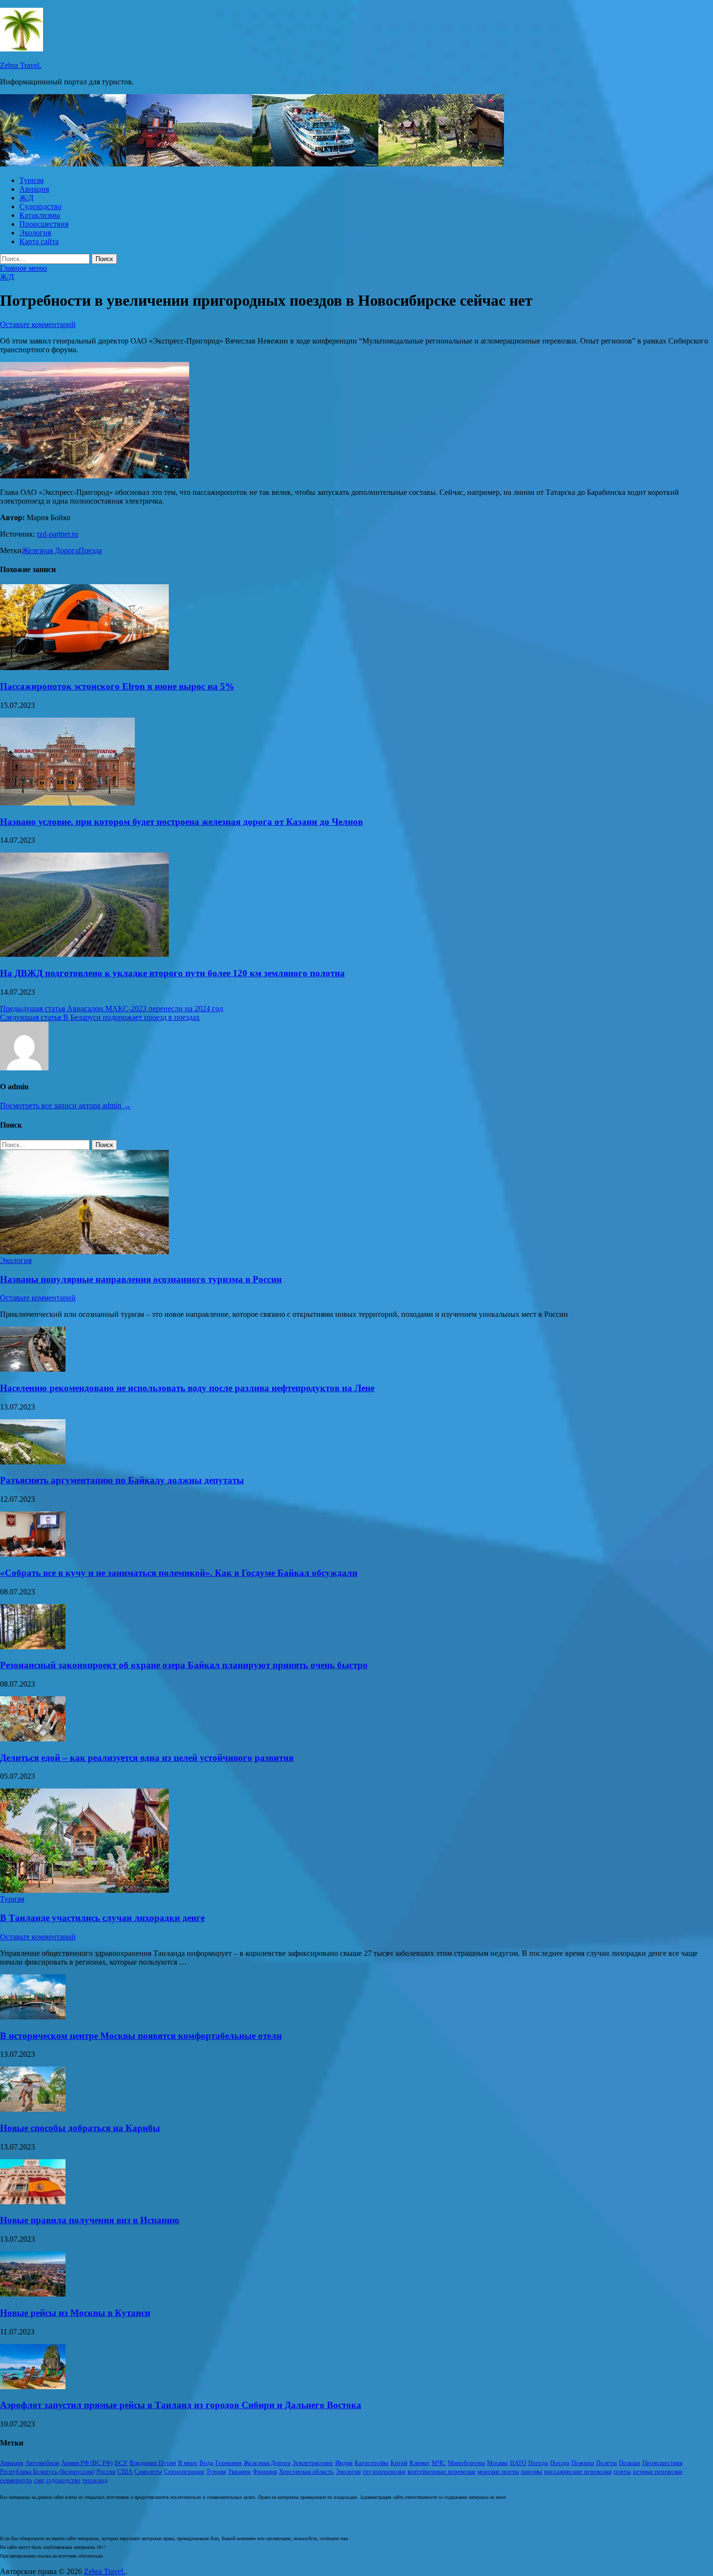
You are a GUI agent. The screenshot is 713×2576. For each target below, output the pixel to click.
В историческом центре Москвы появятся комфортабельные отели (141, 2036)
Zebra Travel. (21, 65)
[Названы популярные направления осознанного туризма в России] (84, 1252)
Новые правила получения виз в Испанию (90, 2220)
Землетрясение (313, 2463)
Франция (265, 2471)
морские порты (498, 2471)
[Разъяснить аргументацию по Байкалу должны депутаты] (33, 1462)
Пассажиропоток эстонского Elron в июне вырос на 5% (117, 686)
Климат (420, 2463)
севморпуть (16, 2480)
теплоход (95, 2480)
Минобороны (466, 2463)
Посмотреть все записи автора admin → (65, 1106)
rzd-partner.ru (57, 534)
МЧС (439, 2463)
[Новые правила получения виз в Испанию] (33, 2202)
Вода (206, 2463)
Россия (106, 2471)
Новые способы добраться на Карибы (80, 2128)
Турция (216, 2471)
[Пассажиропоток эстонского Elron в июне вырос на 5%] (84, 667)
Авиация (34, 189)
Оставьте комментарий (38, 324)
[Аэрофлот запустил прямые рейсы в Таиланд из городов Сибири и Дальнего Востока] (33, 2387)
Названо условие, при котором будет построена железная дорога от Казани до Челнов (181, 822)
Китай (399, 2463)
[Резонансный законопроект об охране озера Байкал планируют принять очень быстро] (33, 1647)
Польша (630, 2463)
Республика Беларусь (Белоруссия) (47, 2471)
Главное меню (24, 268)
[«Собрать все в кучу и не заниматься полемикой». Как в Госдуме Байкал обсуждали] (33, 1554)
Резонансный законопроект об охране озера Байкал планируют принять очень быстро (184, 1665)
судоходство (63, 2480)
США (125, 2471)
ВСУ (121, 2463)
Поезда (90, 550)
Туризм (32, 180)
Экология (35, 233)
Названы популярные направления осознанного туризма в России (141, 1279)
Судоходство (41, 206)
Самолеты (148, 2471)
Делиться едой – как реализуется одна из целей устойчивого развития (147, 1758)
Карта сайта (39, 241)
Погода (538, 2463)
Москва (497, 2463)
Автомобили (42, 2463)
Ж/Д (26, 198)
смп (39, 2480)
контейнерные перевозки (441, 2471)
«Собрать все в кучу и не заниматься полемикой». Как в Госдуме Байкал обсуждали (179, 1573)
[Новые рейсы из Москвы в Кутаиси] (33, 2294)
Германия (228, 2463)
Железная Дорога (50, 550)
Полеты (607, 2463)
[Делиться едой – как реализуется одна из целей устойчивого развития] (33, 1739)
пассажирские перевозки (578, 2471)
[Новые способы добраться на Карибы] (33, 2109)
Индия (344, 2463)
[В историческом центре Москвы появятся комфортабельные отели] (33, 2017)
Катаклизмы (40, 215)
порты (622, 2471)
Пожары (583, 2463)
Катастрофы (372, 2463)
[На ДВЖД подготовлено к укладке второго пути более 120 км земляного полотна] (84, 954)
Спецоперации (184, 2471)
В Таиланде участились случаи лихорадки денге (102, 1918)
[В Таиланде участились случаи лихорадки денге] (84, 1890)
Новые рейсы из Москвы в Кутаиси (75, 2313)
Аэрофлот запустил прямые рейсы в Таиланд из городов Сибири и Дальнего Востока (181, 2405)
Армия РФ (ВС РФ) (87, 2463)
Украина (239, 2471)
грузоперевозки (384, 2471)
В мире (188, 2463)
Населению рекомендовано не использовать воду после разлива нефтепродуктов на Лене (187, 1388)
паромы (532, 2471)
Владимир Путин (153, 2463)
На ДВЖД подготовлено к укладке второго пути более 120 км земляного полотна (172, 973)
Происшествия (44, 224)
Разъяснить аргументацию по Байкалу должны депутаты (122, 1480)
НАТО (518, 2463)
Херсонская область (306, 2471)
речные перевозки (658, 2471)
